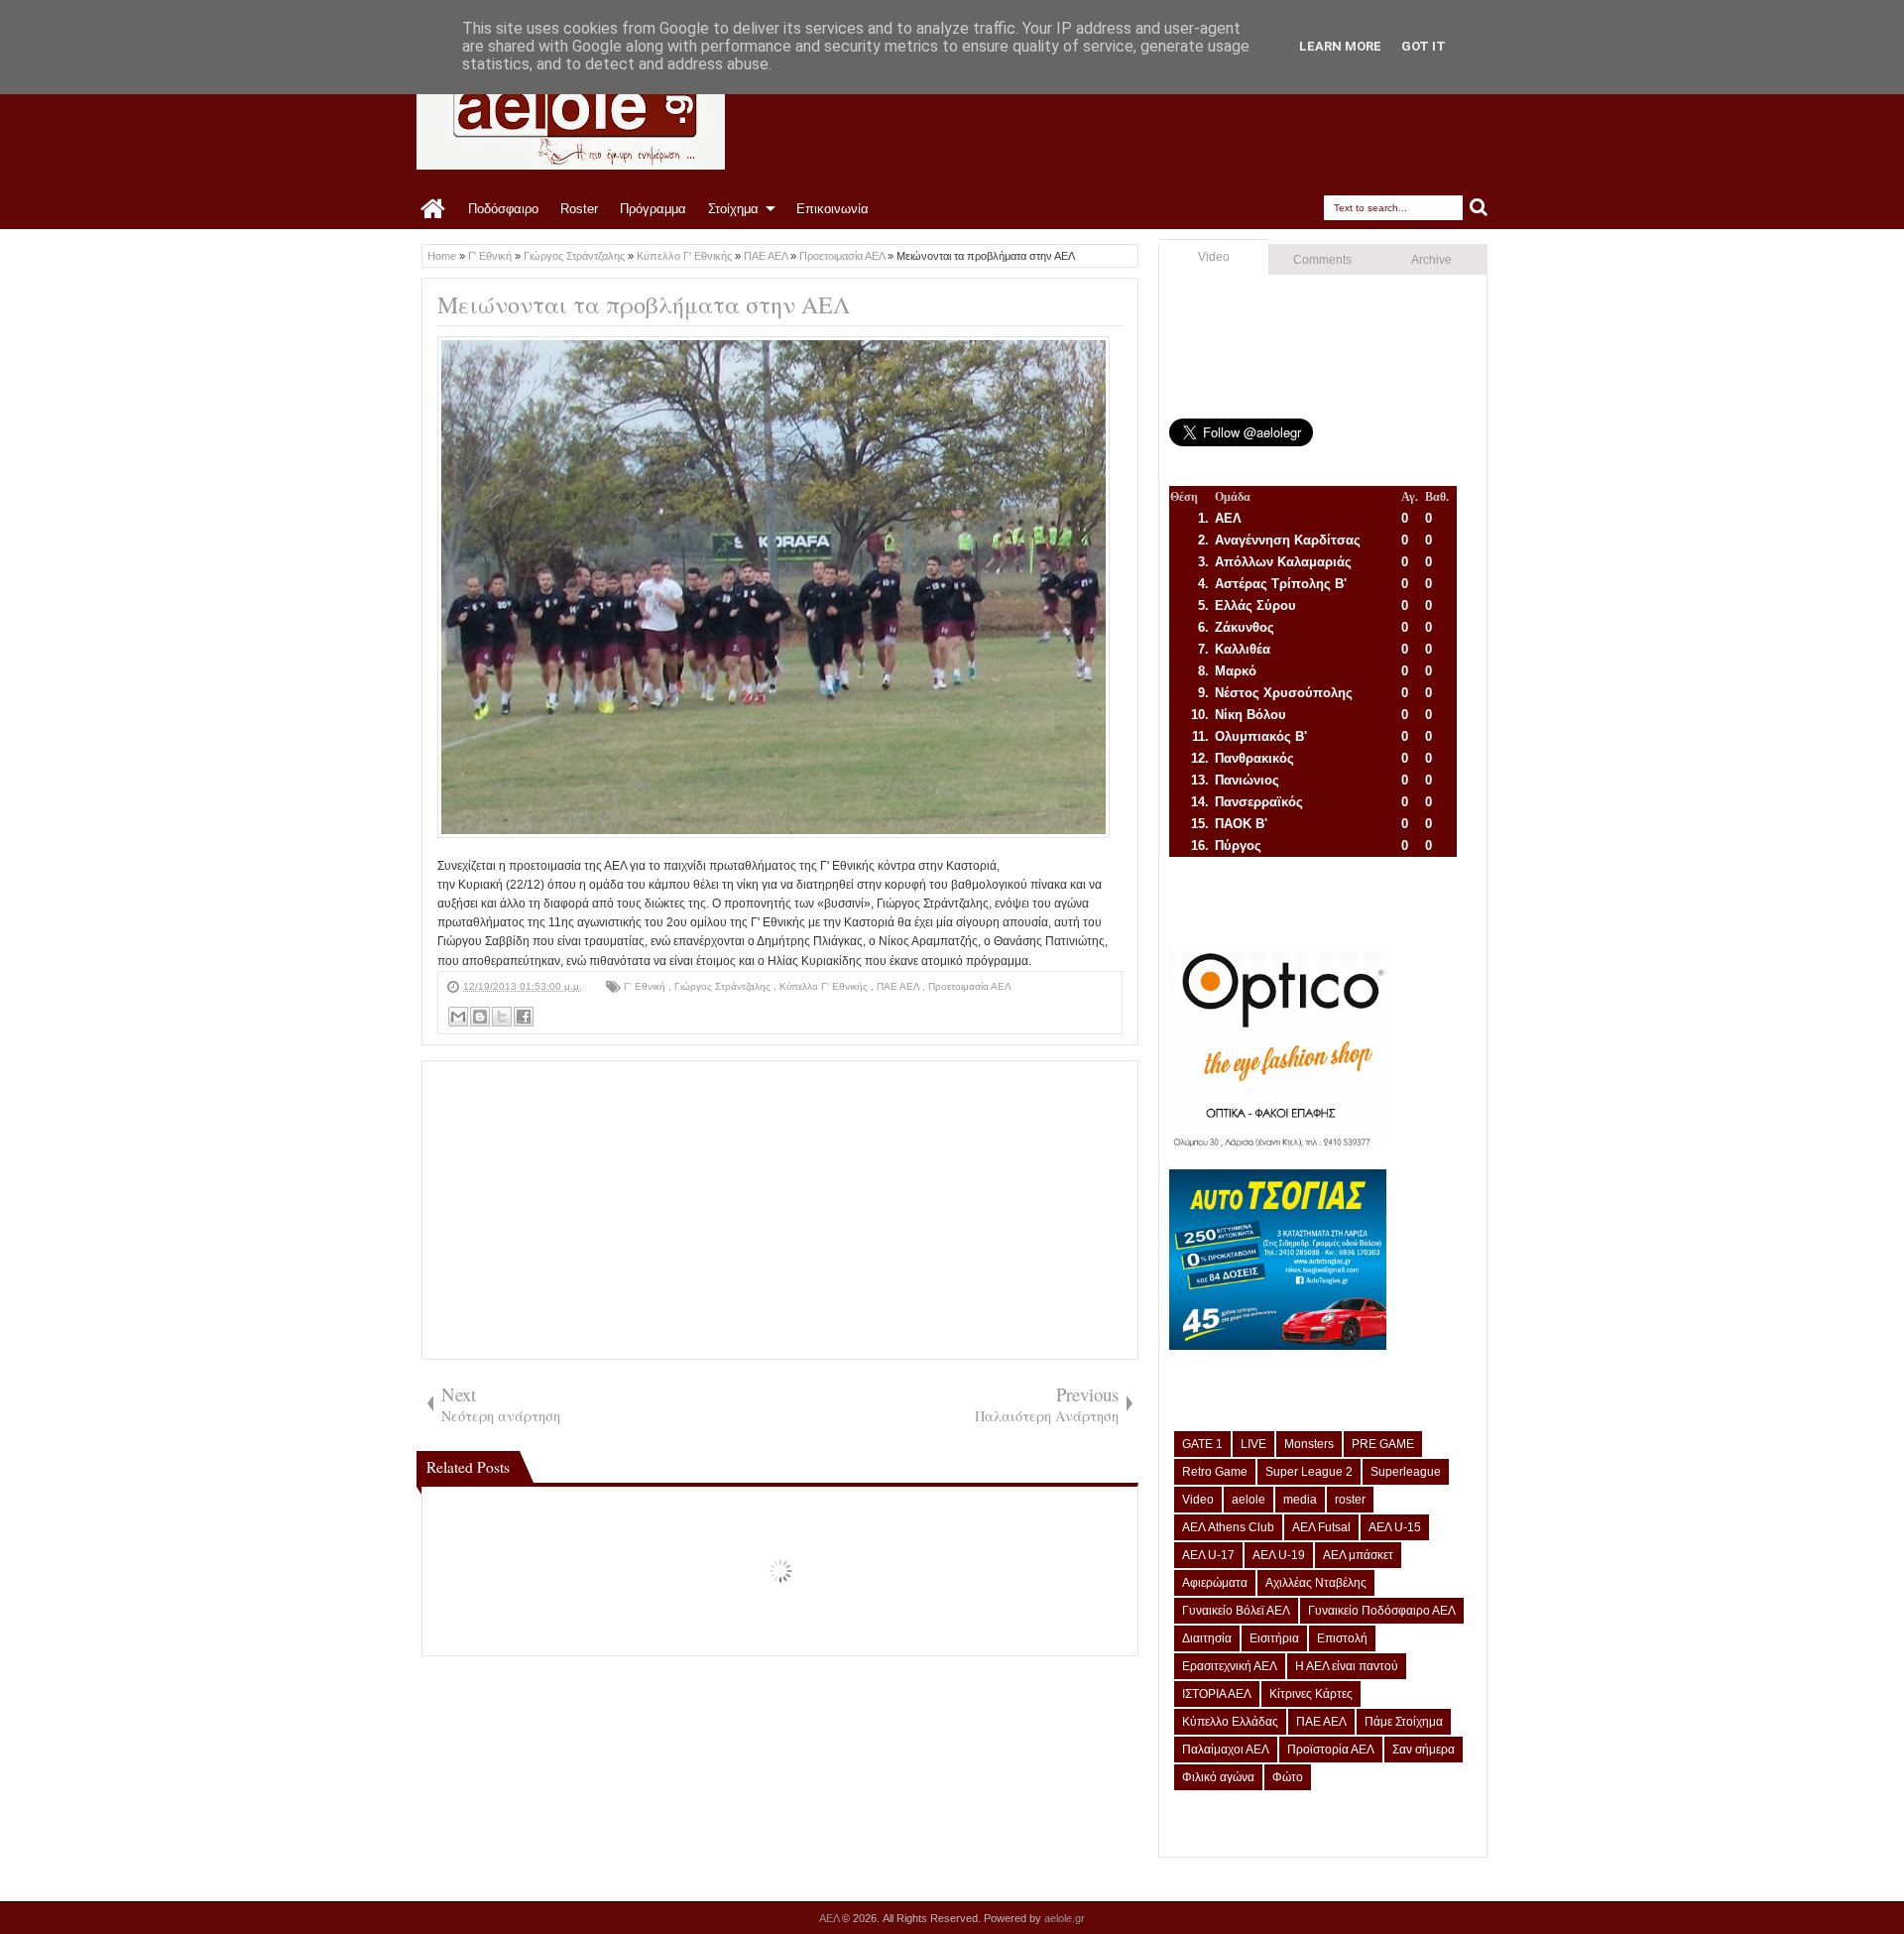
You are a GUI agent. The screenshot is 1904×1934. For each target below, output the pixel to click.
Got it (1424, 46)
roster (1350, 1500)
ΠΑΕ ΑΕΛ (899, 986)
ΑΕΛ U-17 (1208, 1555)
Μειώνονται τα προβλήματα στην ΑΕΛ (644, 304)
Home (434, 209)
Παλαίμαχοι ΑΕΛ (1226, 1750)
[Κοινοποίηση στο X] (502, 1017)
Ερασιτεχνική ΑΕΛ (1230, 1666)
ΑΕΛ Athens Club (1228, 1527)
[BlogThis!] (480, 1017)
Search (1479, 208)
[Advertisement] (780, 1210)
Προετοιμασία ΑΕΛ (970, 986)
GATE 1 (1202, 1444)
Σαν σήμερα (1424, 1750)
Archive (1431, 260)
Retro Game (1215, 1472)
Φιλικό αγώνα (1218, 1777)
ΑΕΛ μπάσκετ (1358, 1555)
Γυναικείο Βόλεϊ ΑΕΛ (1236, 1611)
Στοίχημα (733, 209)
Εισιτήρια (1274, 1638)
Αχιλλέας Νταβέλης (1316, 1583)
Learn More (1340, 46)
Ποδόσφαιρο (503, 209)
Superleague (1406, 1472)
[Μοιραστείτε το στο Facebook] (524, 1017)
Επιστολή (1342, 1638)
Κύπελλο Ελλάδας (1230, 1722)
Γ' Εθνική (646, 986)
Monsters (1309, 1444)
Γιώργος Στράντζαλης (724, 986)
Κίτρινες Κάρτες (1311, 1694)
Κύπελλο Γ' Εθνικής (825, 986)
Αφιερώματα (1215, 1583)
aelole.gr (1065, 1918)
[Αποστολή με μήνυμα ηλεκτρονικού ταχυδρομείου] (458, 1017)
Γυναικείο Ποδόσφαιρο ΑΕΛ (1382, 1611)
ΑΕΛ (831, 1918)
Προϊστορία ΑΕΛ (1331, 1750)
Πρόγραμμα (653, 209)
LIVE (1253, 1444)
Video (1214, 257)
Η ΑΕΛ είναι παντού (1347, 1666)
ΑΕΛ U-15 (1395, 1527)
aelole (1249, 1500)
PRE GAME (1383, 1444)
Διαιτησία (1207, 1638)
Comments (1322, 260)
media (1300, 1500)
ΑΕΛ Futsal (1321, 1527)
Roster (579, 209)
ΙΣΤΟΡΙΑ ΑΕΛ (1217, 1694)
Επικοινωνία (833, 209)
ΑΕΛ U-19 (1279, 1555)
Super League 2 (1309, 1472)
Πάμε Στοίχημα (1404, 1722)
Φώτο (1288, 1777)
